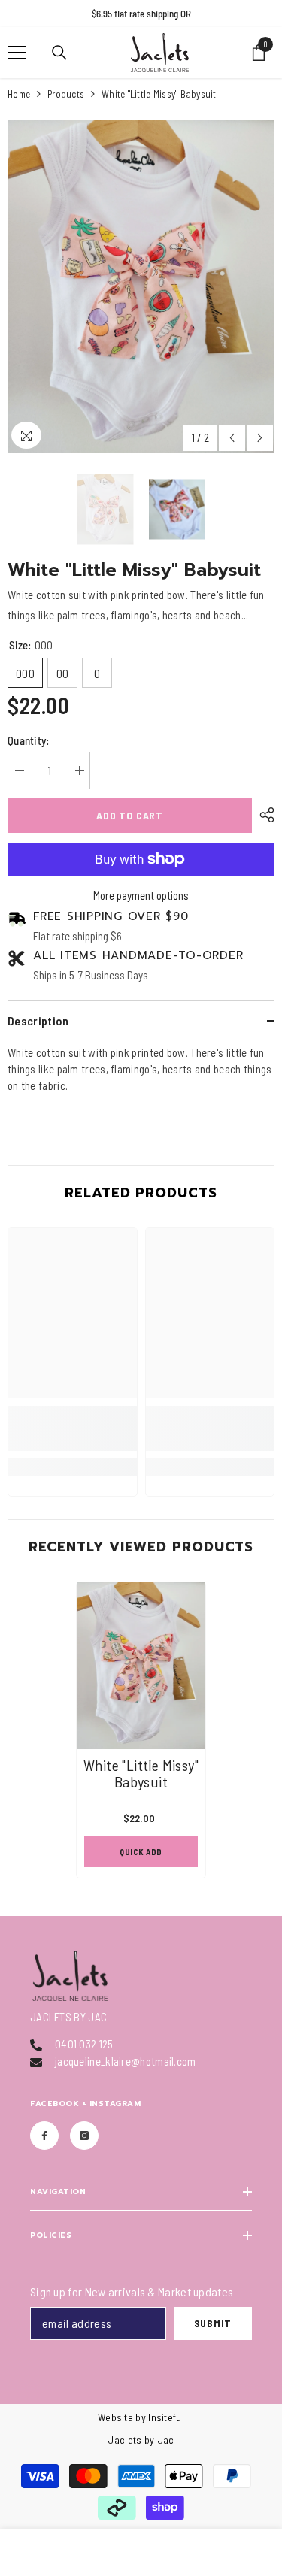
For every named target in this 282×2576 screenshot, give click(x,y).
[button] (232, 438)
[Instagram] (84, 2136)
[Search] (59, 53)
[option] (141, 14)
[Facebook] (44, 2136)
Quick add (141, 1852)
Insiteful (166, 2417)
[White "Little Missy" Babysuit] (141, 1666)
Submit (213, 2323)
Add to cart (130, 815)
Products (66, 94)
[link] (73, 1428)
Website (115, 2417)
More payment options (141, 895)
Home (19, 94)
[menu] (17, 53)
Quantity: (29, 740)
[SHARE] (263, 815)
